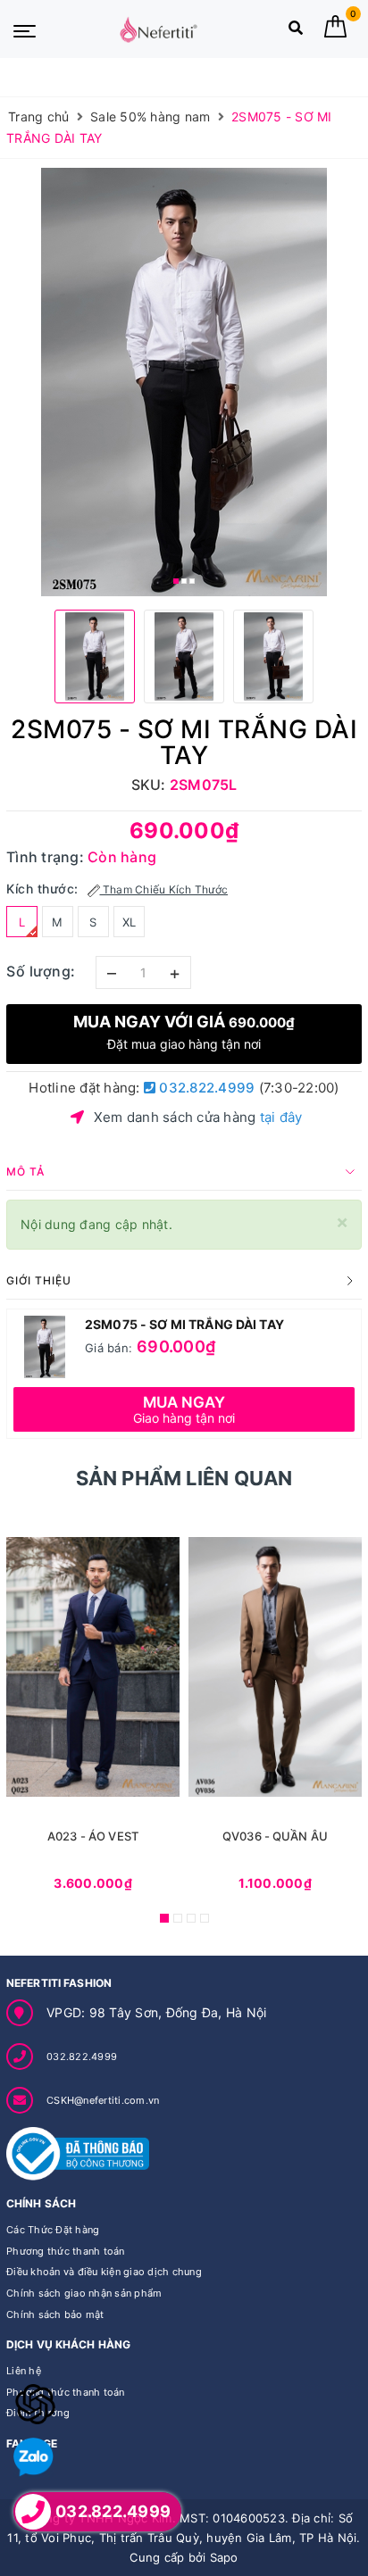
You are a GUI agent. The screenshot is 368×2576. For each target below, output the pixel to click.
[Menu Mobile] (25, 29)
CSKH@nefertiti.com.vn (103, 2100)
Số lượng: (41, 971)
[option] (184, 382)
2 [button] (184, 581)
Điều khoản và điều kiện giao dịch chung (104, 2272)
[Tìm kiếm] (296, 32)
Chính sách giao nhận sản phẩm (84, 2293)
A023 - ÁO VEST (93, 1836)
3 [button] (192, 581)
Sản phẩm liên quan (184, 1478)
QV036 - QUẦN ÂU (275, 1836)
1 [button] (176, 581)
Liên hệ (24, 2371)
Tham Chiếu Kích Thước (164, 889)
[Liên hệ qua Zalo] (33, 2458)
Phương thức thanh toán (66, 2251)
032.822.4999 (205, 1088)
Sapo (224, 2557)
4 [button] (205, 1918)
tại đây (281, 1117)
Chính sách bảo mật (55, 2314)
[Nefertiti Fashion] (158, 29)
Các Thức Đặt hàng (53, 2230)
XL (130, 922)
